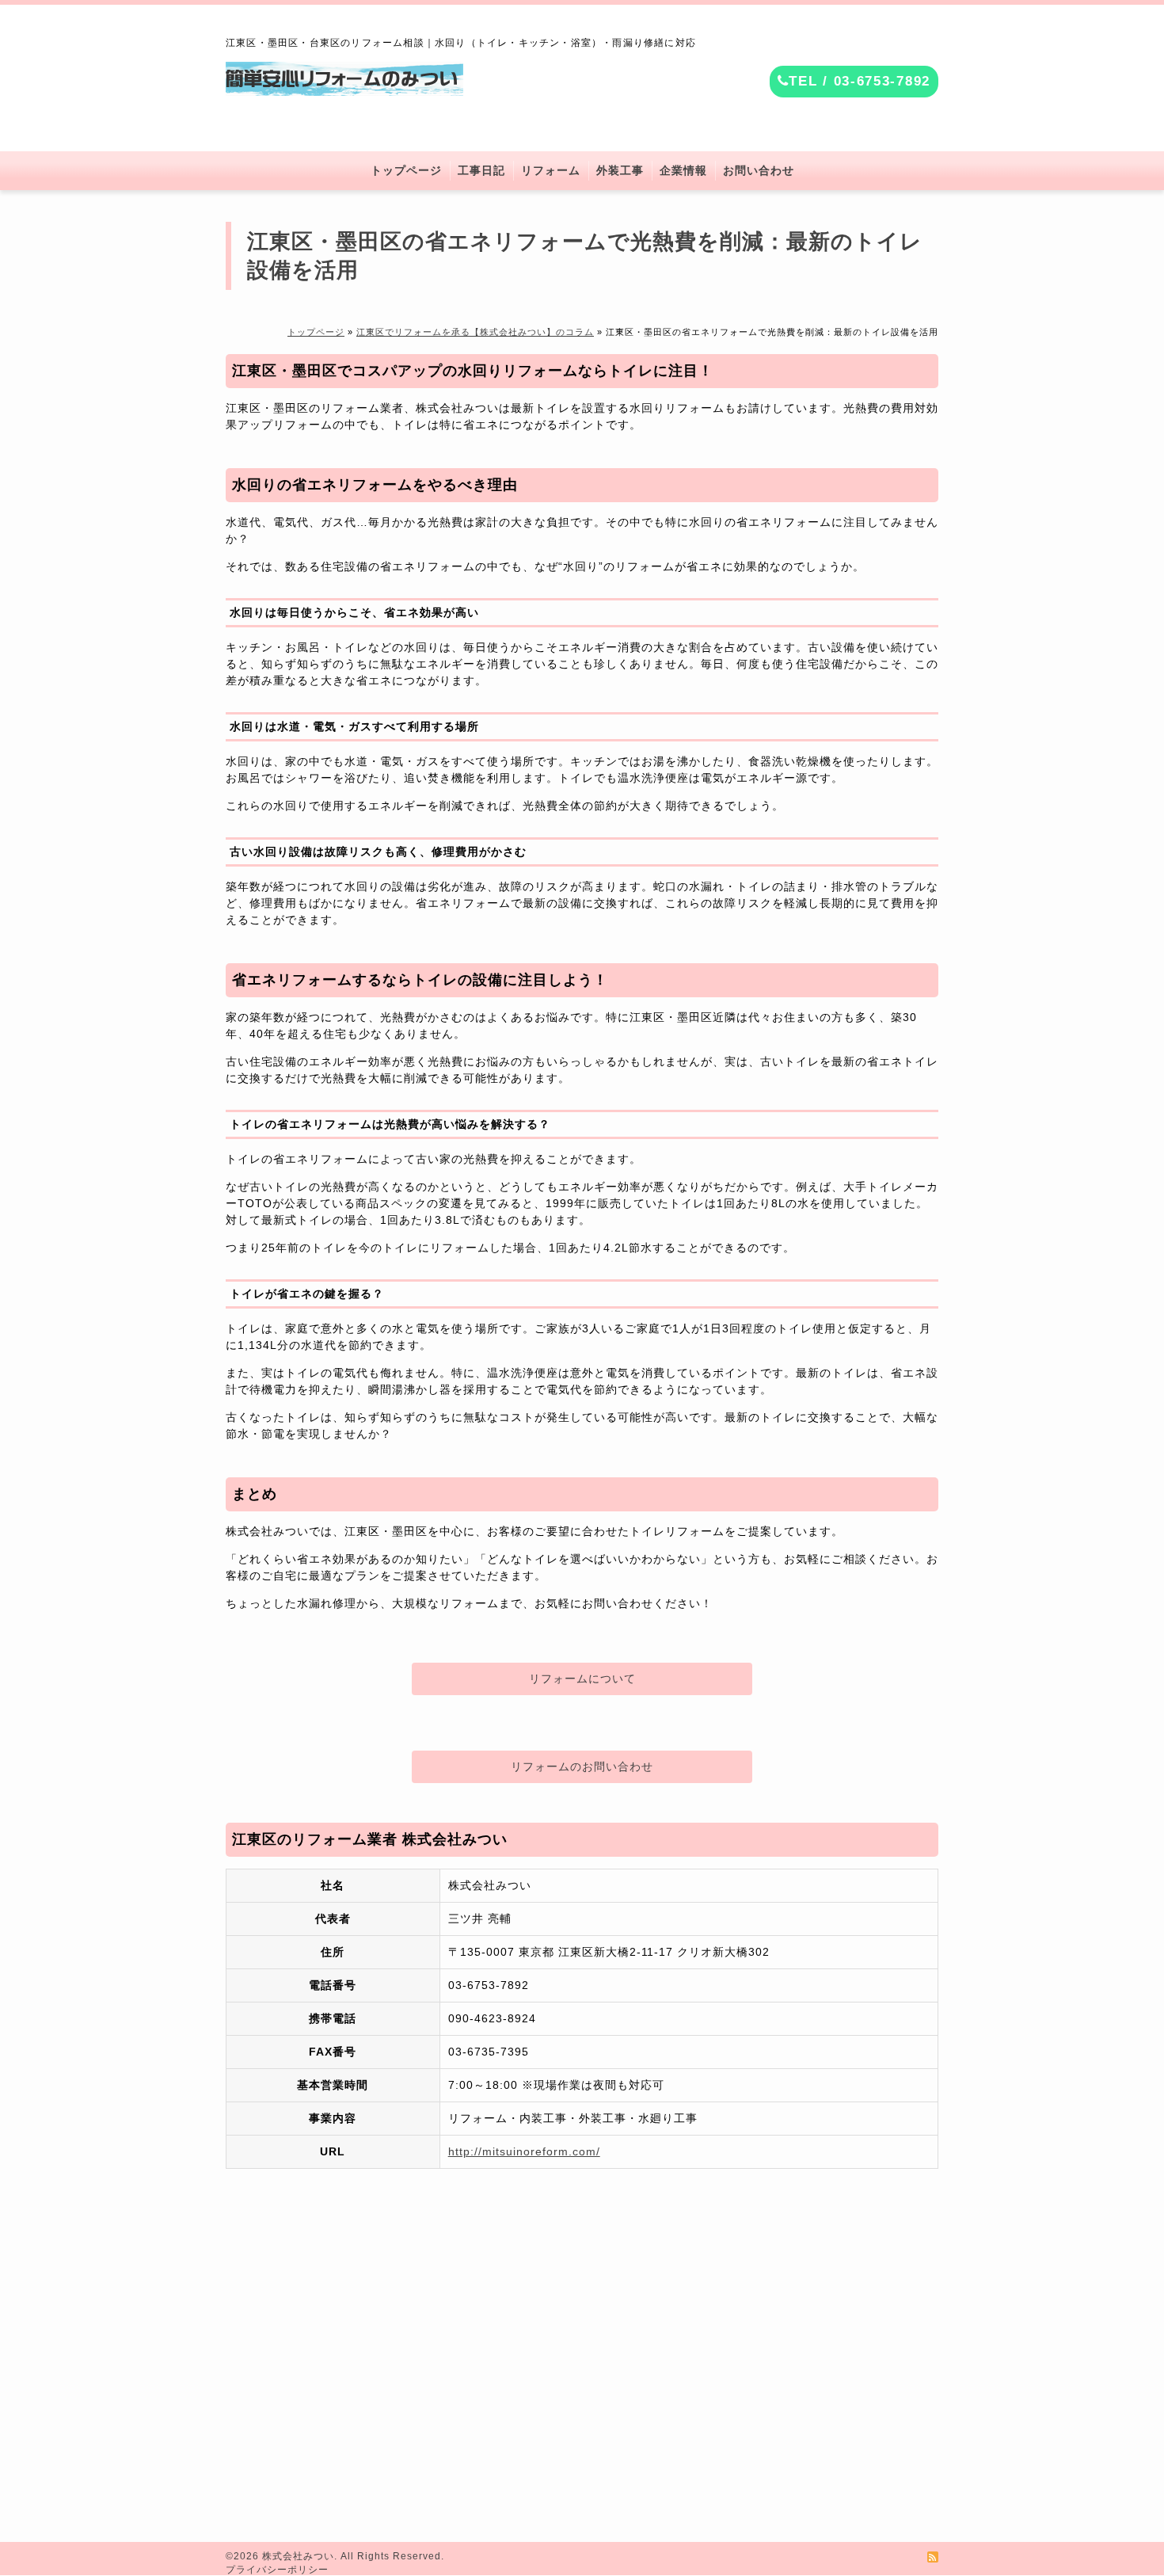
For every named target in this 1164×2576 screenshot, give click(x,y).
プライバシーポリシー (277, 2570)
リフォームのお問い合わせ (582, 1766)
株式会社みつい (298, 2556)
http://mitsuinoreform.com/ (524, 2151)
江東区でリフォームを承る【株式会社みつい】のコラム (475, 332)
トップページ (406, 171)
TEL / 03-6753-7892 (860, 81)
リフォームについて (582, 1679)
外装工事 (620, 171)
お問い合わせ (759, 171)
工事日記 (481, 171)
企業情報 (683, 171)
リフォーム (551, 171)
